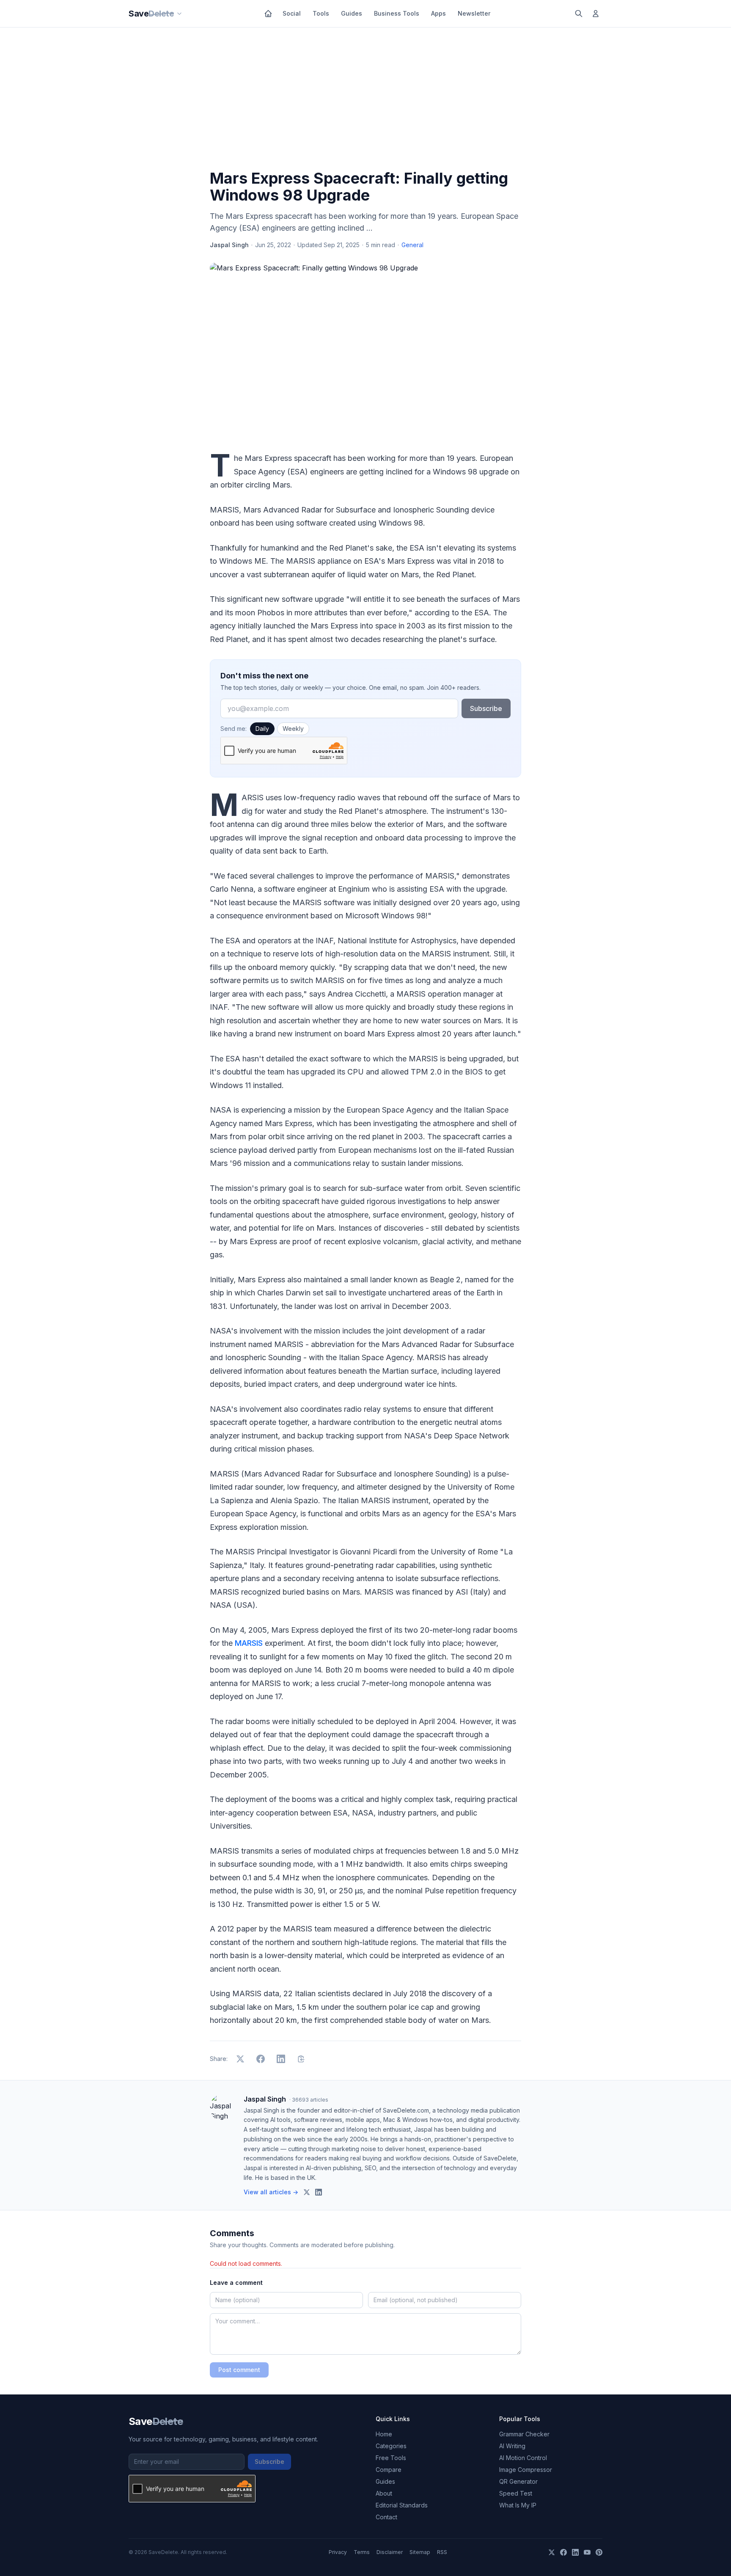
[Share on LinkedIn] (281, 2059)
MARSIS (249, 1643)
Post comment (239, 2370)
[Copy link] (301, 2059)
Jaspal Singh (229, 245)
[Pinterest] (599, 2552)
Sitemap (420, 2552)
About (384, 2493)
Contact (386, 2517)
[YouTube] (587, 2552)
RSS (442, 2552)
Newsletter (474, 13)
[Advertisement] (365, 100)
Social (292, 13)
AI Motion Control (523, 2458)
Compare (389, 2470)
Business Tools (397, 13)
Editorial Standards (402, 2505)
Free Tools (391, 2458)
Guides (352, 13)
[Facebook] (563, 2552)
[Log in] (596, 14)
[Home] (268, 14)
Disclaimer (390, 2552)
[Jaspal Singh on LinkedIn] (319, 2192)
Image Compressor (526, 2470)
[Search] (579, 14)
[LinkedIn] (575, 2552)
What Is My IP (518, 2505)
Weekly (293, 729)
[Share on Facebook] (261, 2059)
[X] (552, 2552)
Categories (391, 2446)
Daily (262, 729)
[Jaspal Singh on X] (307, 2192)
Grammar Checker (524, 2434)
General (412, 245)
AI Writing (512, 2446)
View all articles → (271, 2192)
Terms (362, 2552)
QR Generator (518, 2481)
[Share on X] (240, 2059)
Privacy (338, 2552)
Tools (321, 13)
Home (384, 2434)
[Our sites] (179, 14)
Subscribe (486, 708)
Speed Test (516, 2493)
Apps (438, 13)
